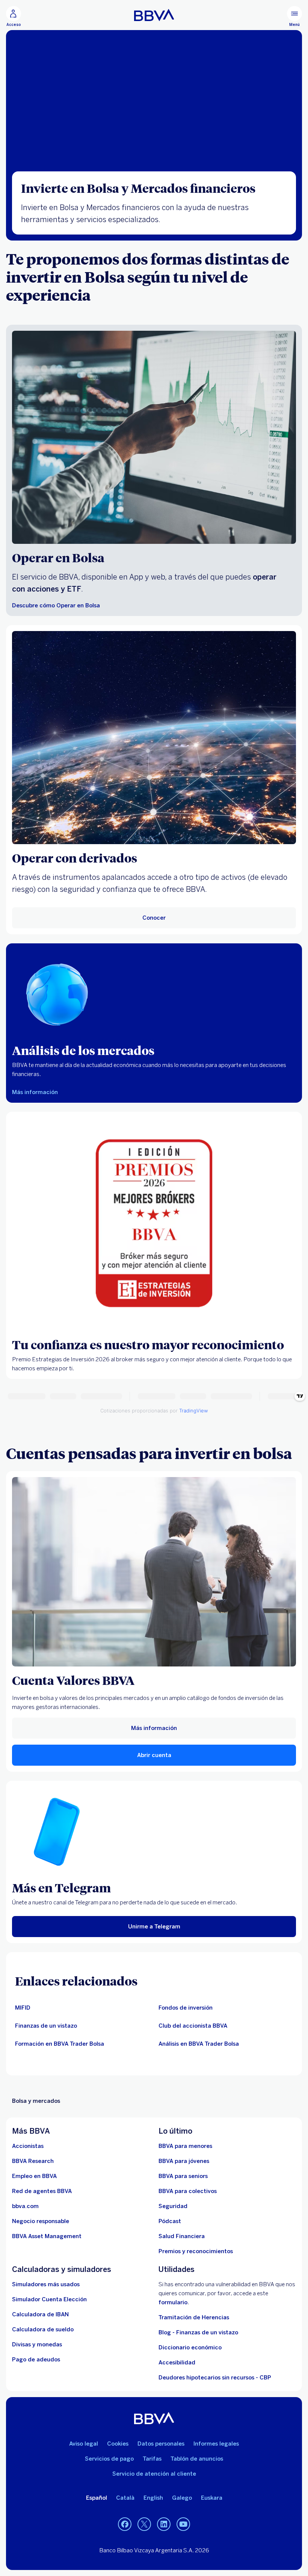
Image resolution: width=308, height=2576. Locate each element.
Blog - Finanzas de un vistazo (198, 2332)
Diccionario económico (190, 2347)
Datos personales (161, 2444)
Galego (182, 2498)
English (153, 2498)
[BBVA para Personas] (154, 15)
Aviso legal (84, 2444)
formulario (173, 2302)
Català (125, 2498)
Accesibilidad (177, 2363)
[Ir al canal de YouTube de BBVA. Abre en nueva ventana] (183, 2525)
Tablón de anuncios (197, 2459)
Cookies (118, 2444)
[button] (14, 17)
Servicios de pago (109, 2459)
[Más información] (154, 1572)
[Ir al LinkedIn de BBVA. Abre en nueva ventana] (164, 2525)
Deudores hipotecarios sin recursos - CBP (215, 2378)
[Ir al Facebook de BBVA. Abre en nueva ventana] (125, 2525)
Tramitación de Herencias (194, 2317)
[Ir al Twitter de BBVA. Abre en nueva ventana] (144, 2525)
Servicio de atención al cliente (154, 2474)
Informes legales (216, 2444)
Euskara (212, 2498)
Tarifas (152, 2459)
